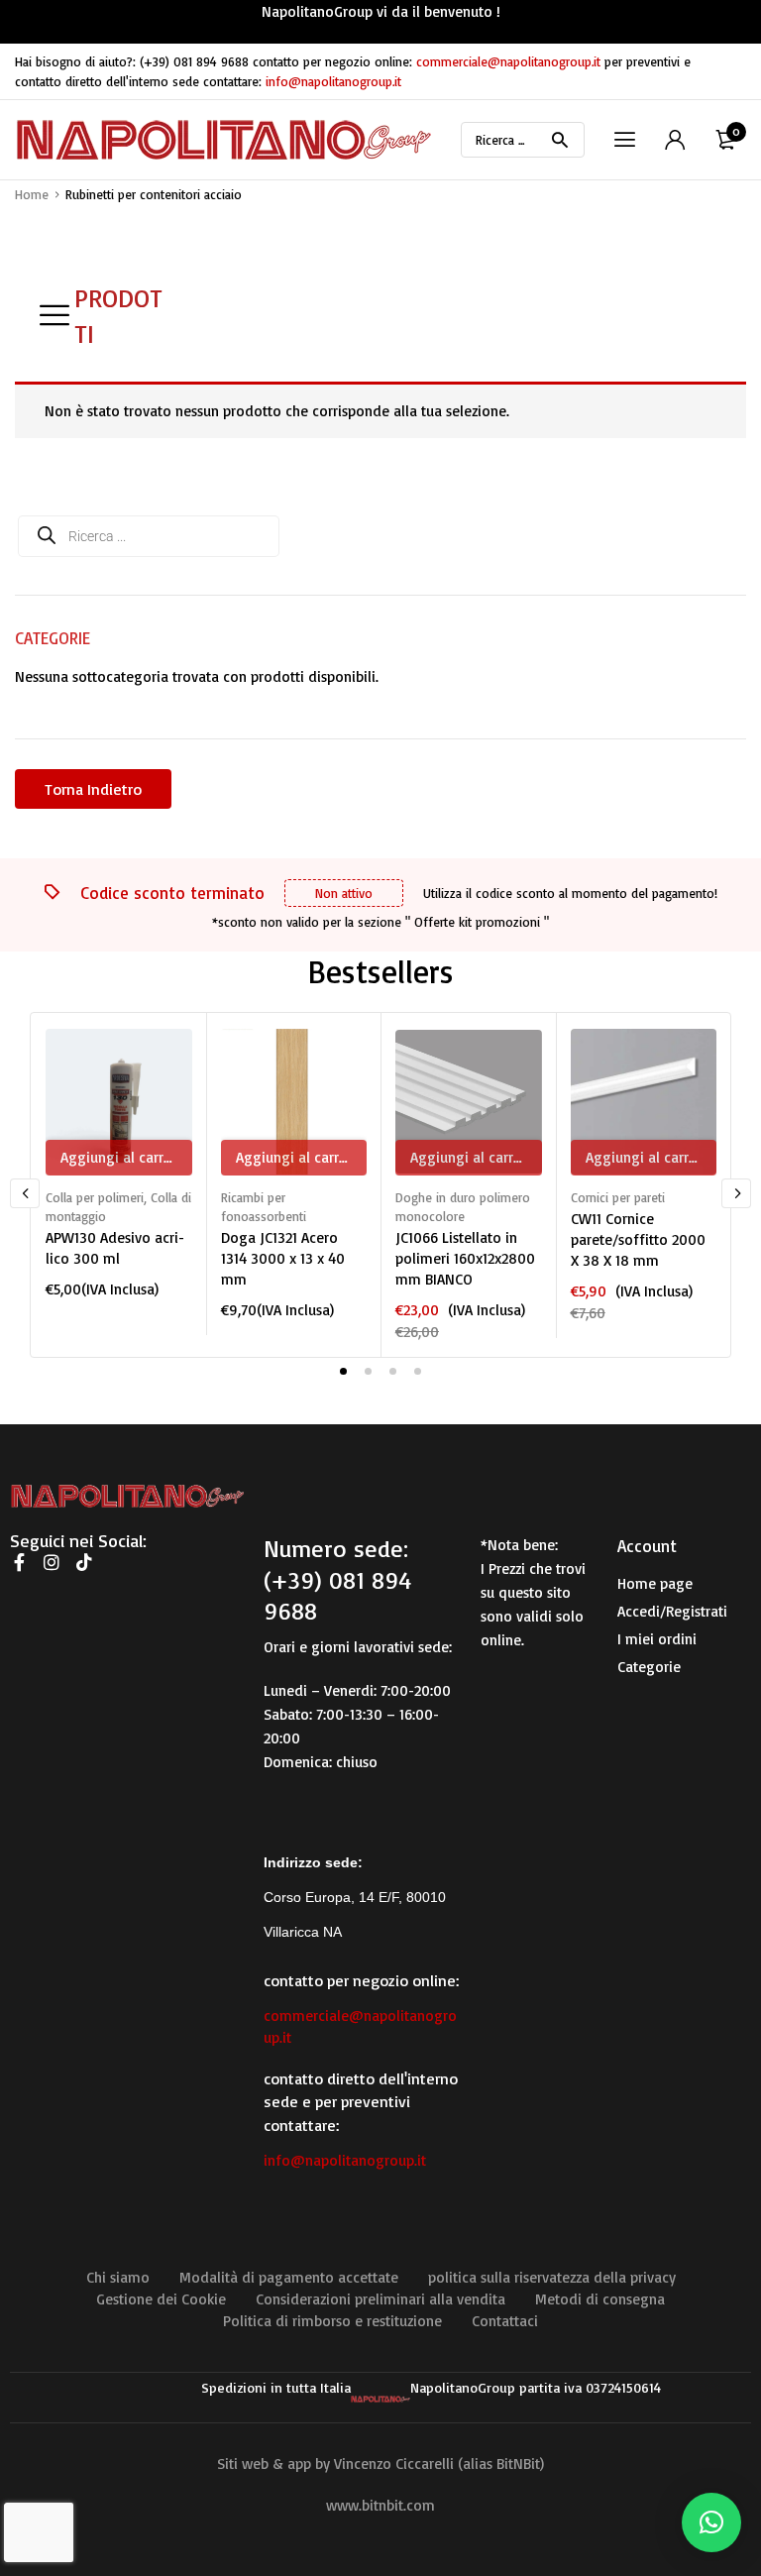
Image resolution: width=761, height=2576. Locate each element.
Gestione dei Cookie (161, 2299)
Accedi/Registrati (672, 1611)
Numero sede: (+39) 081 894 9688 (337, 1579)
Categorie (649, 1667)
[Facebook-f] (19, 1562)
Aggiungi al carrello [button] (124, 1157)
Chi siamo (118, 2277)
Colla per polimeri (95, 1197)
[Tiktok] (84, 1562)
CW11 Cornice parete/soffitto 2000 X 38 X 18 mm (638, 1239)
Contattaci (505, 2321)
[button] (711, 2522)
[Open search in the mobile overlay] (523, 140)
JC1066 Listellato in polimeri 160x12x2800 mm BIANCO (465, 1258)
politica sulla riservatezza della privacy (552, 2277)
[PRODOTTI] (54, 315)
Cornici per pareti (618, 1197)
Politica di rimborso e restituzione (332, 2321)
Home (32, 194)
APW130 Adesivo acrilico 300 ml (115, 1248)
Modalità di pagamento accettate (289, 2277)
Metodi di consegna (600, 2299)
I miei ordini (657, 1639)
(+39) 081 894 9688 (194, 61)
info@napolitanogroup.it (333, 81)
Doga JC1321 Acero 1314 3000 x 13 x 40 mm (283, 1258)
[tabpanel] (118, 1164)
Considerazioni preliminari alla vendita (380, 2299)
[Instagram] (52, 1562)
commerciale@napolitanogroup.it (508, 61)
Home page (655, 1583)
